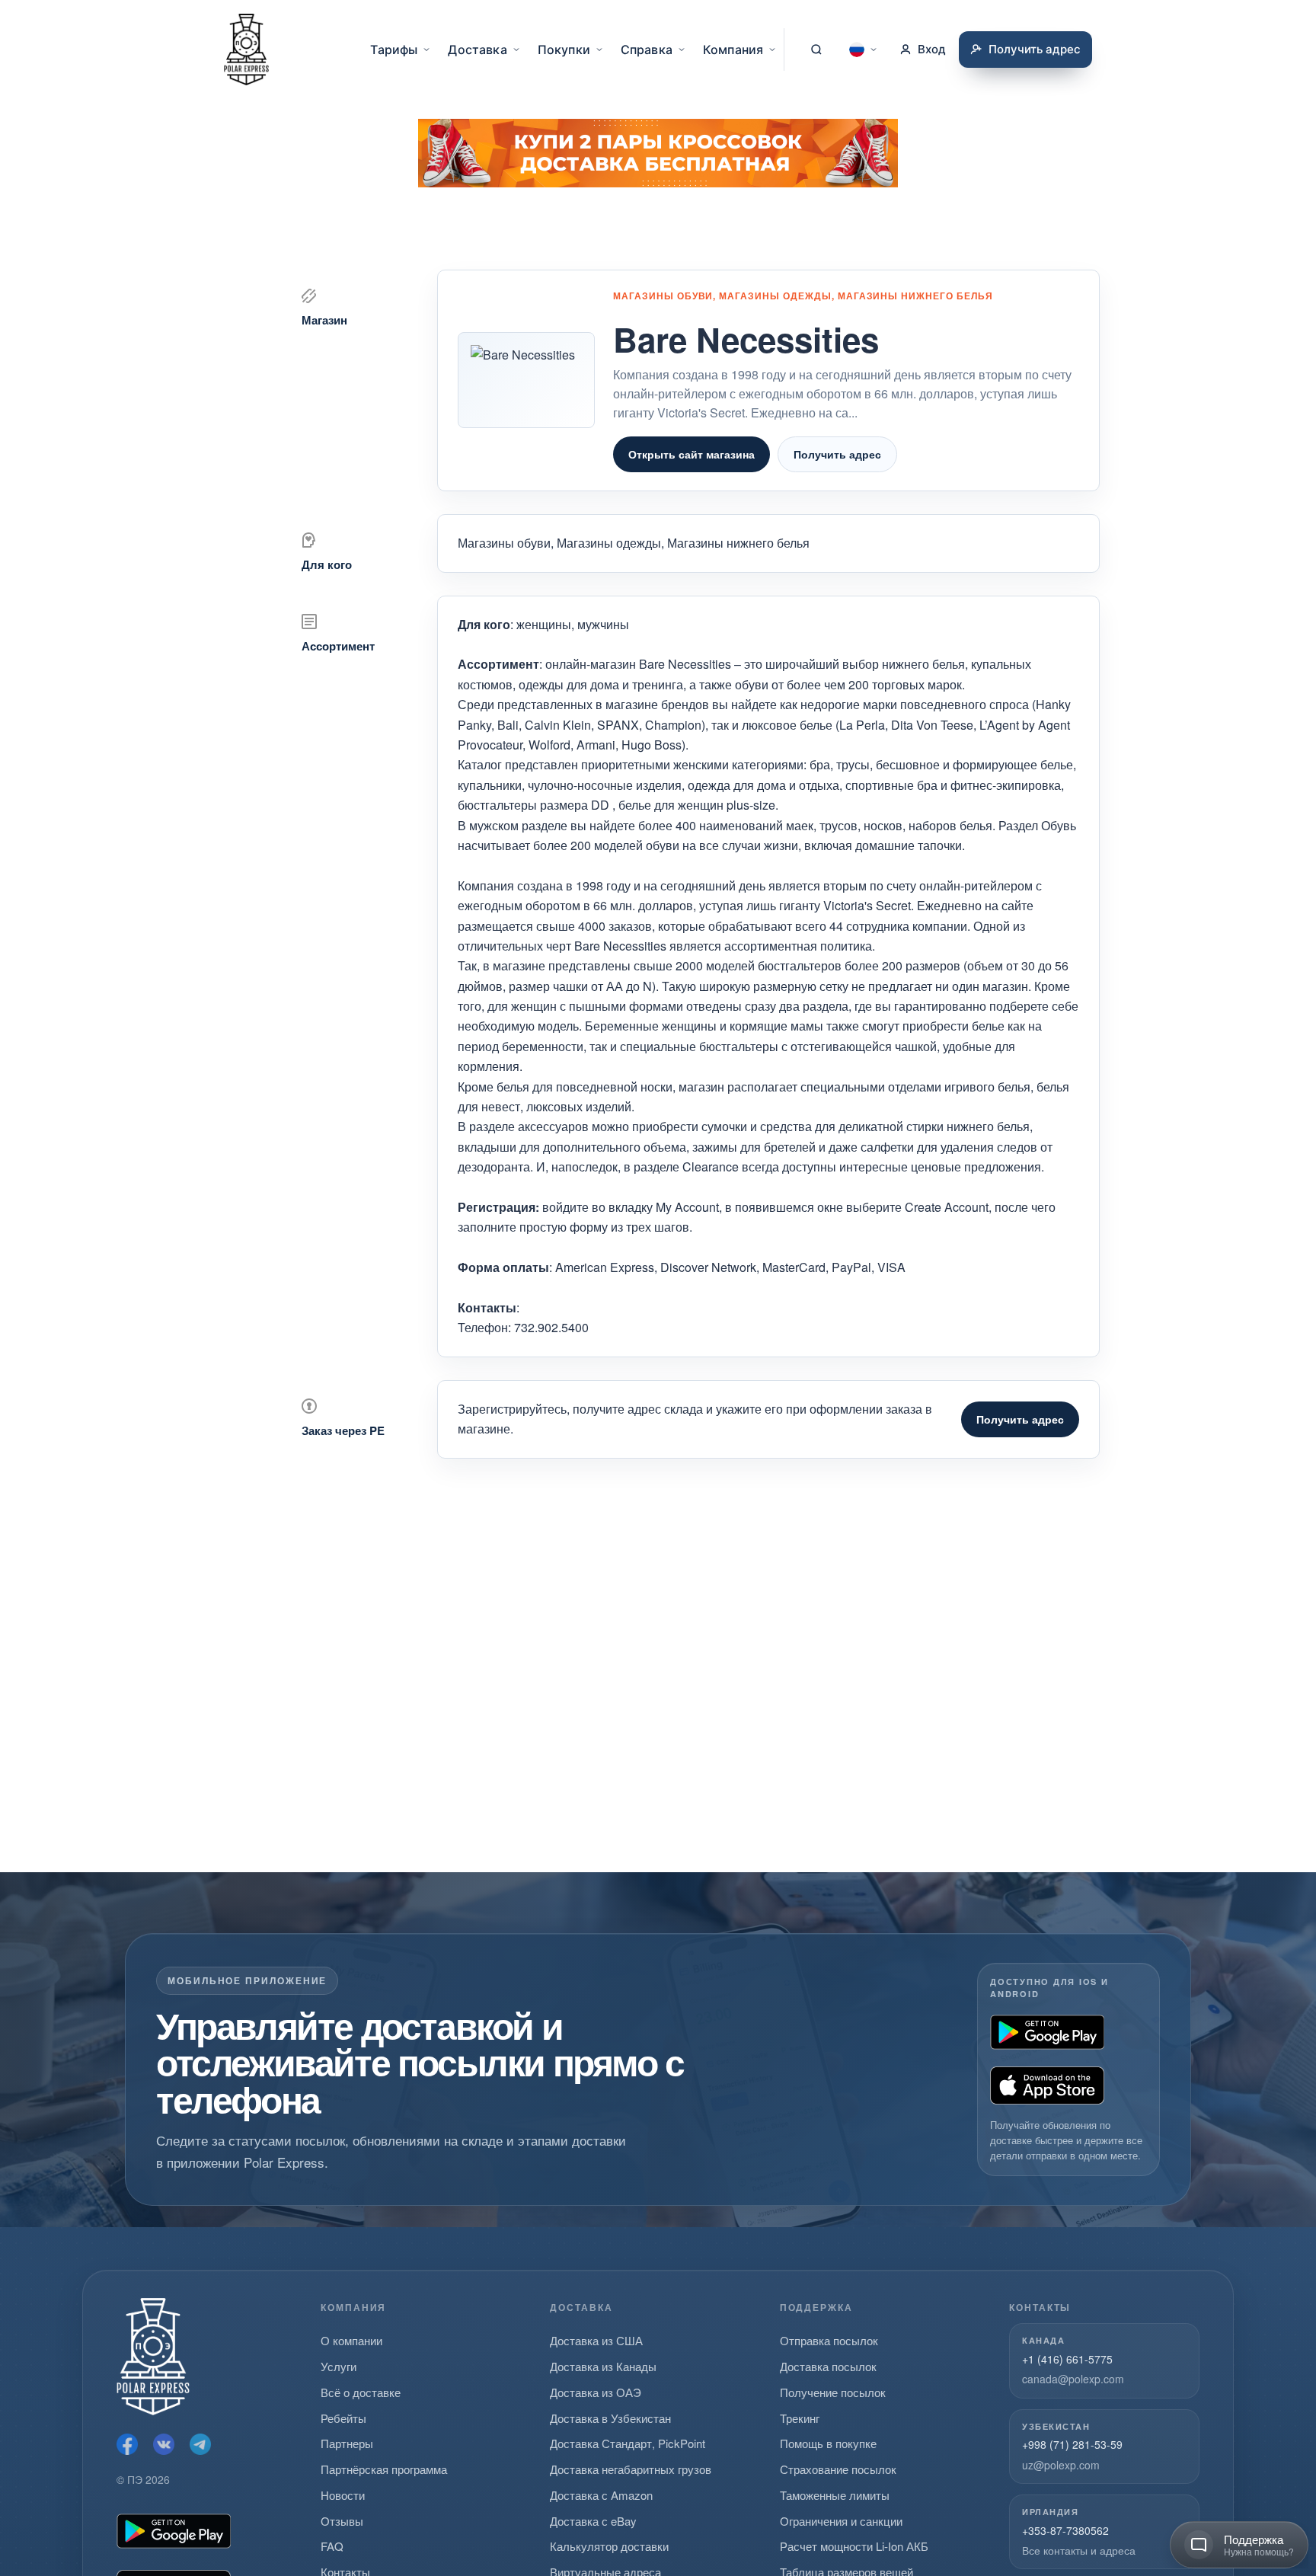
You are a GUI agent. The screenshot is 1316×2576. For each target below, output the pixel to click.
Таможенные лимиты (835, 2495)
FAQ (332, 2546)
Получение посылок (833, 2392)
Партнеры (347, 2443)
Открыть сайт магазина (692, 454)
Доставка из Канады (603, 2366)
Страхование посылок (838, 2469)
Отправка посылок (829, 2340)
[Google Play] (1047, 2032)
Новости (343, 2495)
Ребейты (343, 2418)
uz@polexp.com (1061, 2465)
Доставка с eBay (593, 2521)
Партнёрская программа (384, 2469)
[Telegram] (200, 2444)
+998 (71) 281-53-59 (1072, 2444)
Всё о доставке (361, 2392)
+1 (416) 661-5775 (1067, 2359)
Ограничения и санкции (841, 2521)
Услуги (339, 2366)
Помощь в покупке (828, 2443)
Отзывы (342, 2521)
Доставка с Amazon (601, 2495)
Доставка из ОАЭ (596, 2392)
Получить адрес (837, 454)
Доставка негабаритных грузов (631, 2469)
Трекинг (800, 2418)
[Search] (816, 50)
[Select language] (864, 50)
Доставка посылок (828, 2366)
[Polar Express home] (246, 50)
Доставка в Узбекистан (610, 2418)
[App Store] (1047, 2085)
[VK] (164, 2444)
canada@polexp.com (1073, 2379)
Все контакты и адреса (1079, 2550)
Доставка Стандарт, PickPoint (628, 2443)
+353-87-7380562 (1065, 2530)
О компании (351, 2340)
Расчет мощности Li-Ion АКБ (854, 2546)
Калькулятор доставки (609, 2546)
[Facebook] (127, 2444)
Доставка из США (596, 2340)
